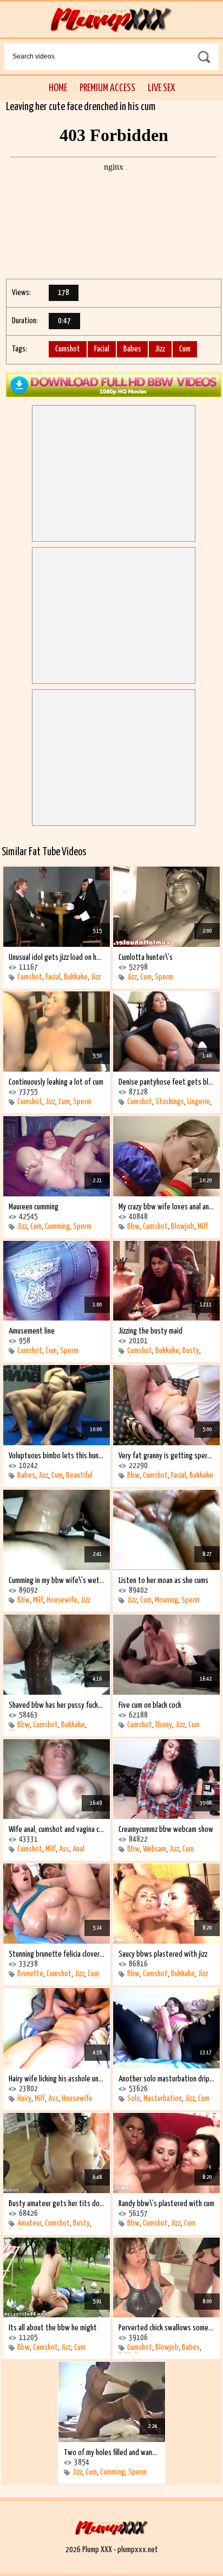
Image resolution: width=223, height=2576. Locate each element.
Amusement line (32, 1331)
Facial (102, 349)
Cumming (57, 1226)
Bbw (133, 1226)
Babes (132, 349)
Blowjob (183, 1226)
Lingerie (199, 1102)
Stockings (170, 1102)
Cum (185, 349)
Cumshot (68, 349)
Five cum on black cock (150, 1705)
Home (58, 88)
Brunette (30, 1974)
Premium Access (107, 88)
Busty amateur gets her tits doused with (57, 2204)
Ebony (164, 1725)
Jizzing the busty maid (150, 1331)
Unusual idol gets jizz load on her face (57, 957)
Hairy (24, 2098)
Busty (191, 1351)
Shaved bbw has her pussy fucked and (57, 1705)
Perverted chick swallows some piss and (166, 2328)
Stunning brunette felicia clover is (57, 1954)
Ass (64, 1849)
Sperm (164, 977)
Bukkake (76, 977)
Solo (134, 2098)
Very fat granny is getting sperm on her (166, 1456)
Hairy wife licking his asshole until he (57, 2079)
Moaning (166, 1600)
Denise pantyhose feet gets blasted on (166, 1082)
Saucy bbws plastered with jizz (163, 1954)
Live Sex (161, 88)
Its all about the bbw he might (53, 2328)
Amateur (29, 2223)
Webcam (155, 1849)
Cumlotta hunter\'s (146, 957)
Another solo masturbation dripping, (166, 2079)
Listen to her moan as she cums (163, 1581)
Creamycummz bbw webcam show (166, 1830)
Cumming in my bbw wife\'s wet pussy (57, 1581)
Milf (203, 1226)
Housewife (62, 1600)
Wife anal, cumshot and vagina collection (57, 1830)
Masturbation (163, 2098)
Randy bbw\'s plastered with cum (166, 2204)
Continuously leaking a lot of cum (56, 1082)
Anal (78, 1849)
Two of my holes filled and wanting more (112, 2453)
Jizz (160, 349)
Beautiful (79, 1475)
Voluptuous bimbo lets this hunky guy (57, 1456)
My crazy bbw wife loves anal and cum (166, 1207)
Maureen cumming (34, 1207)
